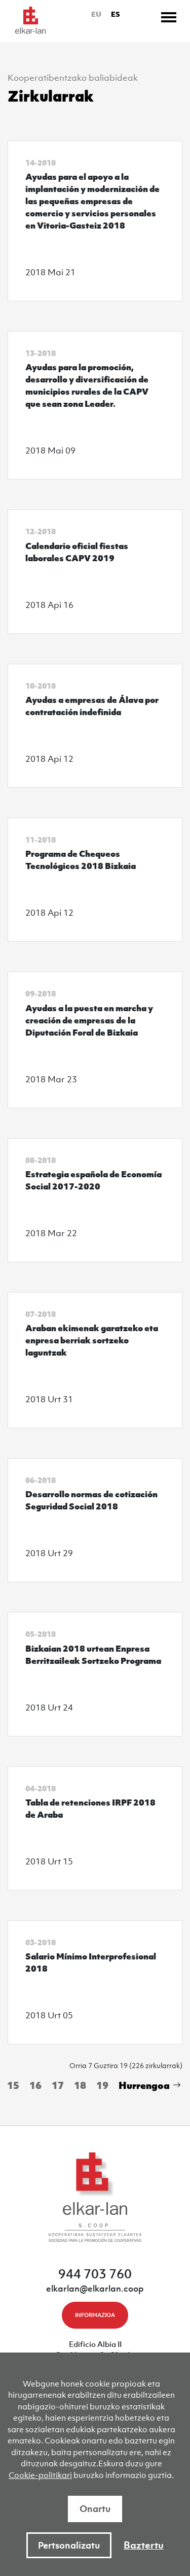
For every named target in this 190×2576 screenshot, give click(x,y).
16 (35, 2085)
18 (80, 2085)
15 (13, 2085)
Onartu (95, 2509)
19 (102, 2085)
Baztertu (144, 2545)
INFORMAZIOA (95, 2315)
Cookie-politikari (40, 2475)
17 (58, 2085)
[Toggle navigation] (169, 17)
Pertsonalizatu (69, 2545)
